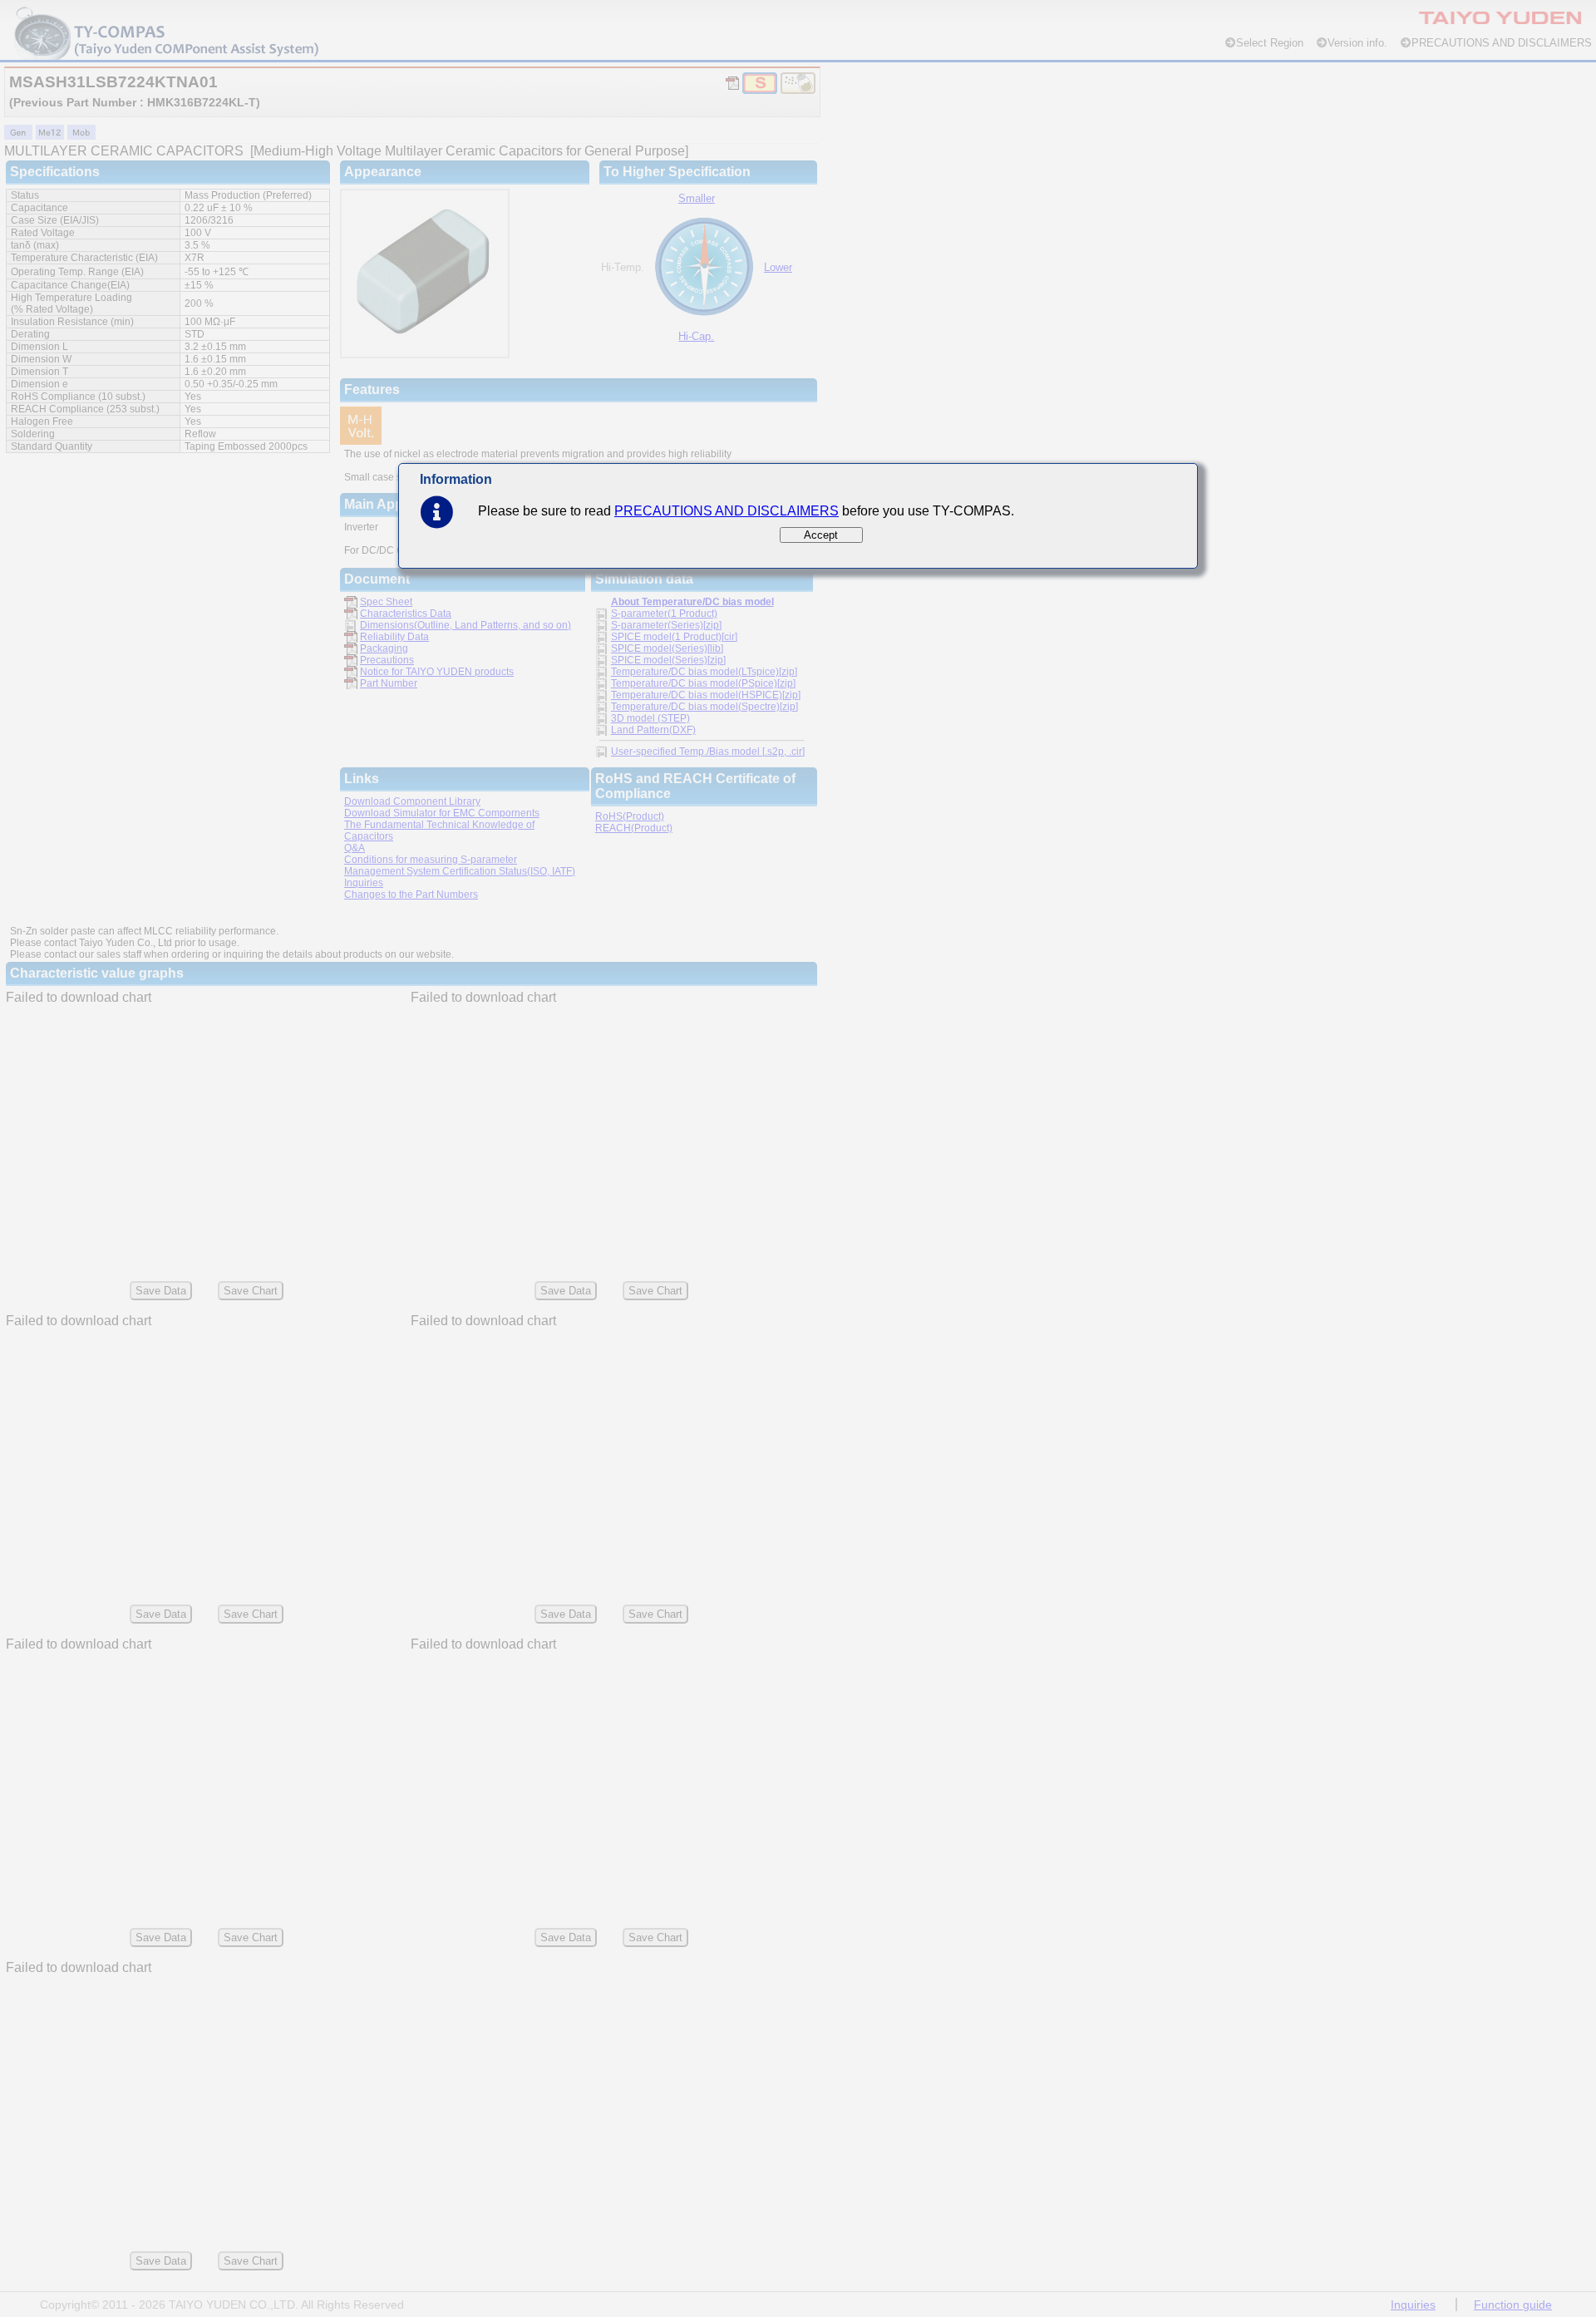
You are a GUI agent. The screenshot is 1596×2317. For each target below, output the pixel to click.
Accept (821, 535)
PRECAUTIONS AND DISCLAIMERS (727, 511)
